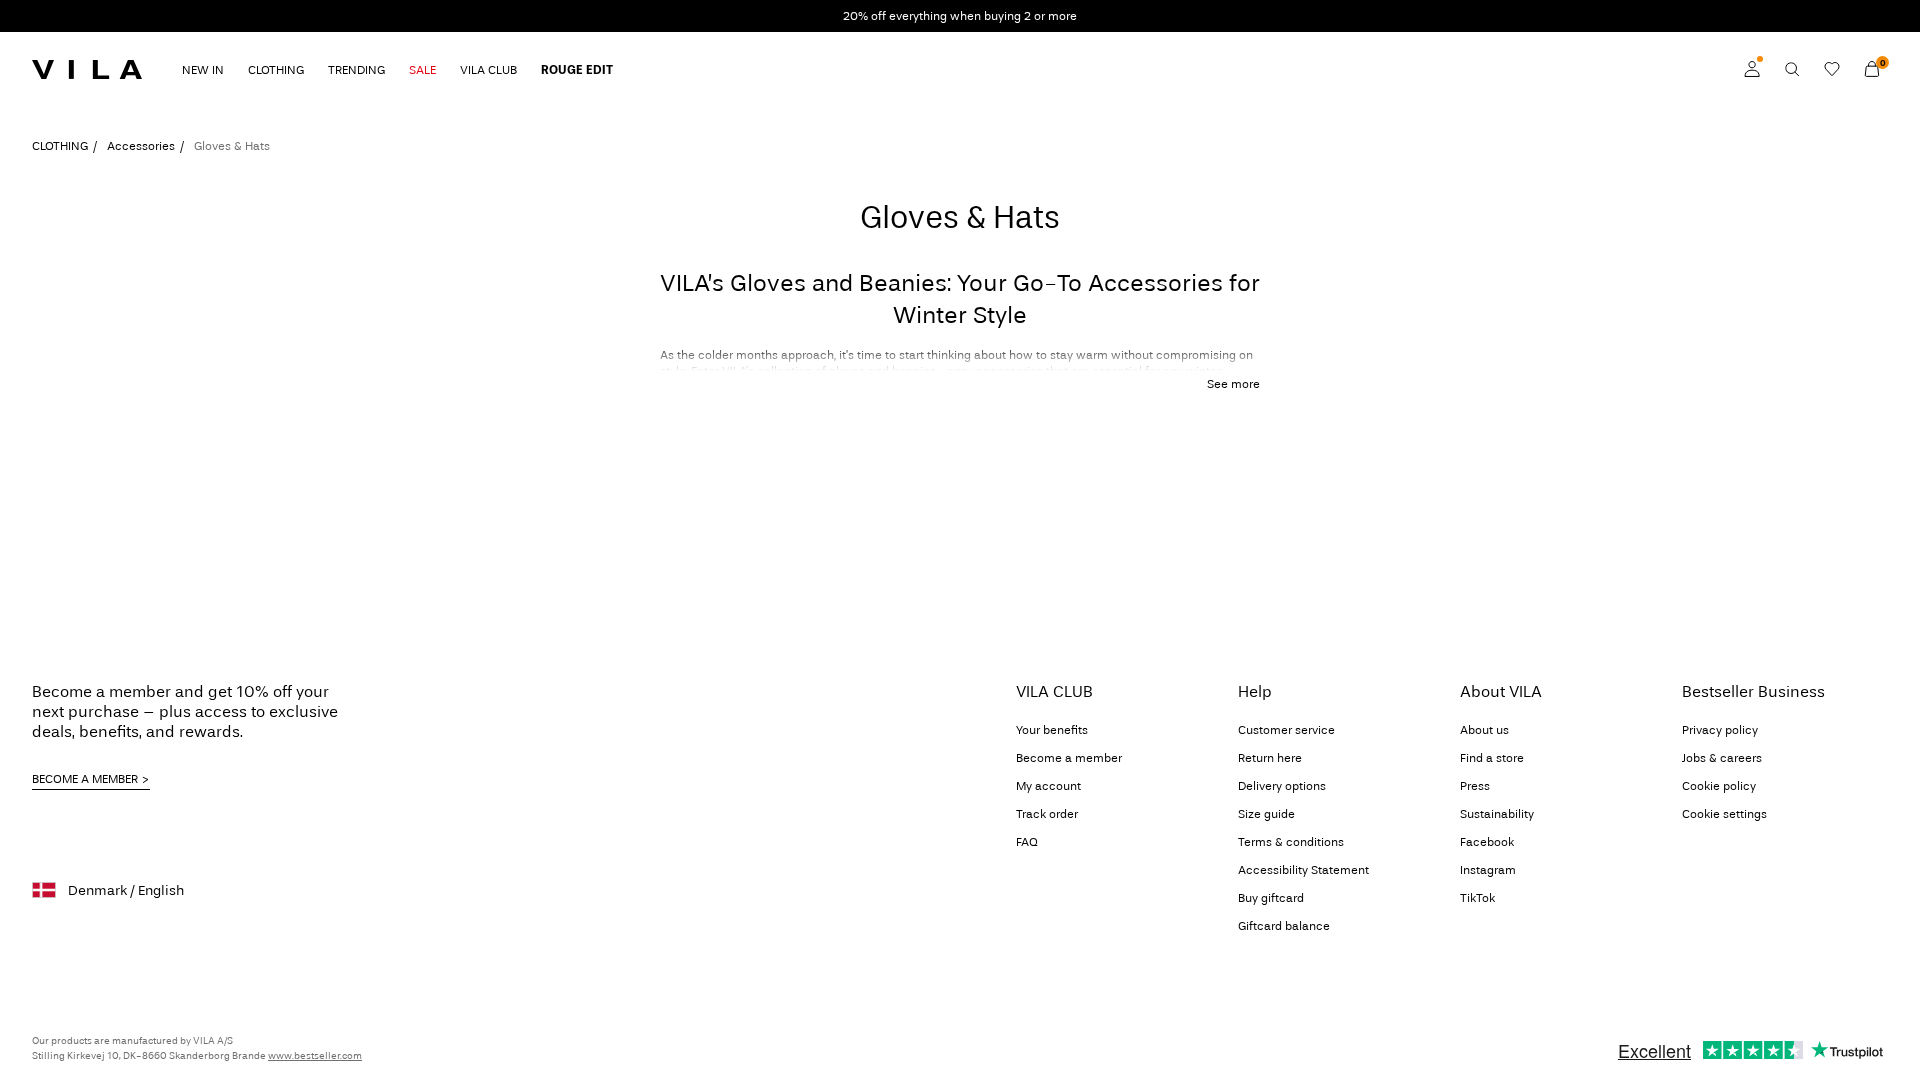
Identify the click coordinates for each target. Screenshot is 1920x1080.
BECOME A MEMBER (85, 779)
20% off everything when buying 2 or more (960, 16)
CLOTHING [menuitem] (276, 70)
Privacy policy (1720, 730)
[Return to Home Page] (87, 69)
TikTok (1477, 898)
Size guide (1266, 814)
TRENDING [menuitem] (356, 70)
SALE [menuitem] (422, 70)
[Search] (1792, 69)
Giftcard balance (1284, 926)
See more (1233, 384)
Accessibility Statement (1303, 870)
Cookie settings (1724, 814)
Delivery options (1282, 786)
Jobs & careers (1722, 758)
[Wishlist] (1832, 69)
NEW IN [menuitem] (203, 70)
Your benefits (1052, 730)
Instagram (1488, 870)
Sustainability (1497, 814)
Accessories (141, 146)
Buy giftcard (1271, 898)
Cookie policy (1719, 786)
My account (1048, 786)
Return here (1270, 758)
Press (1475, 786)
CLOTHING (60, 146)
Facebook (1487, 842)
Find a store (1492, 758)
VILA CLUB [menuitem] (488, 70)
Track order (1047, 814)
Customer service (1286, 730)
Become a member (1069, 758)
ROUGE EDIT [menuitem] (577, 70)
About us (1484, 730)
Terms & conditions (1291, 842)
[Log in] (1752, 69)
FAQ (1027, 842)
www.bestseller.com (315, 1056)
